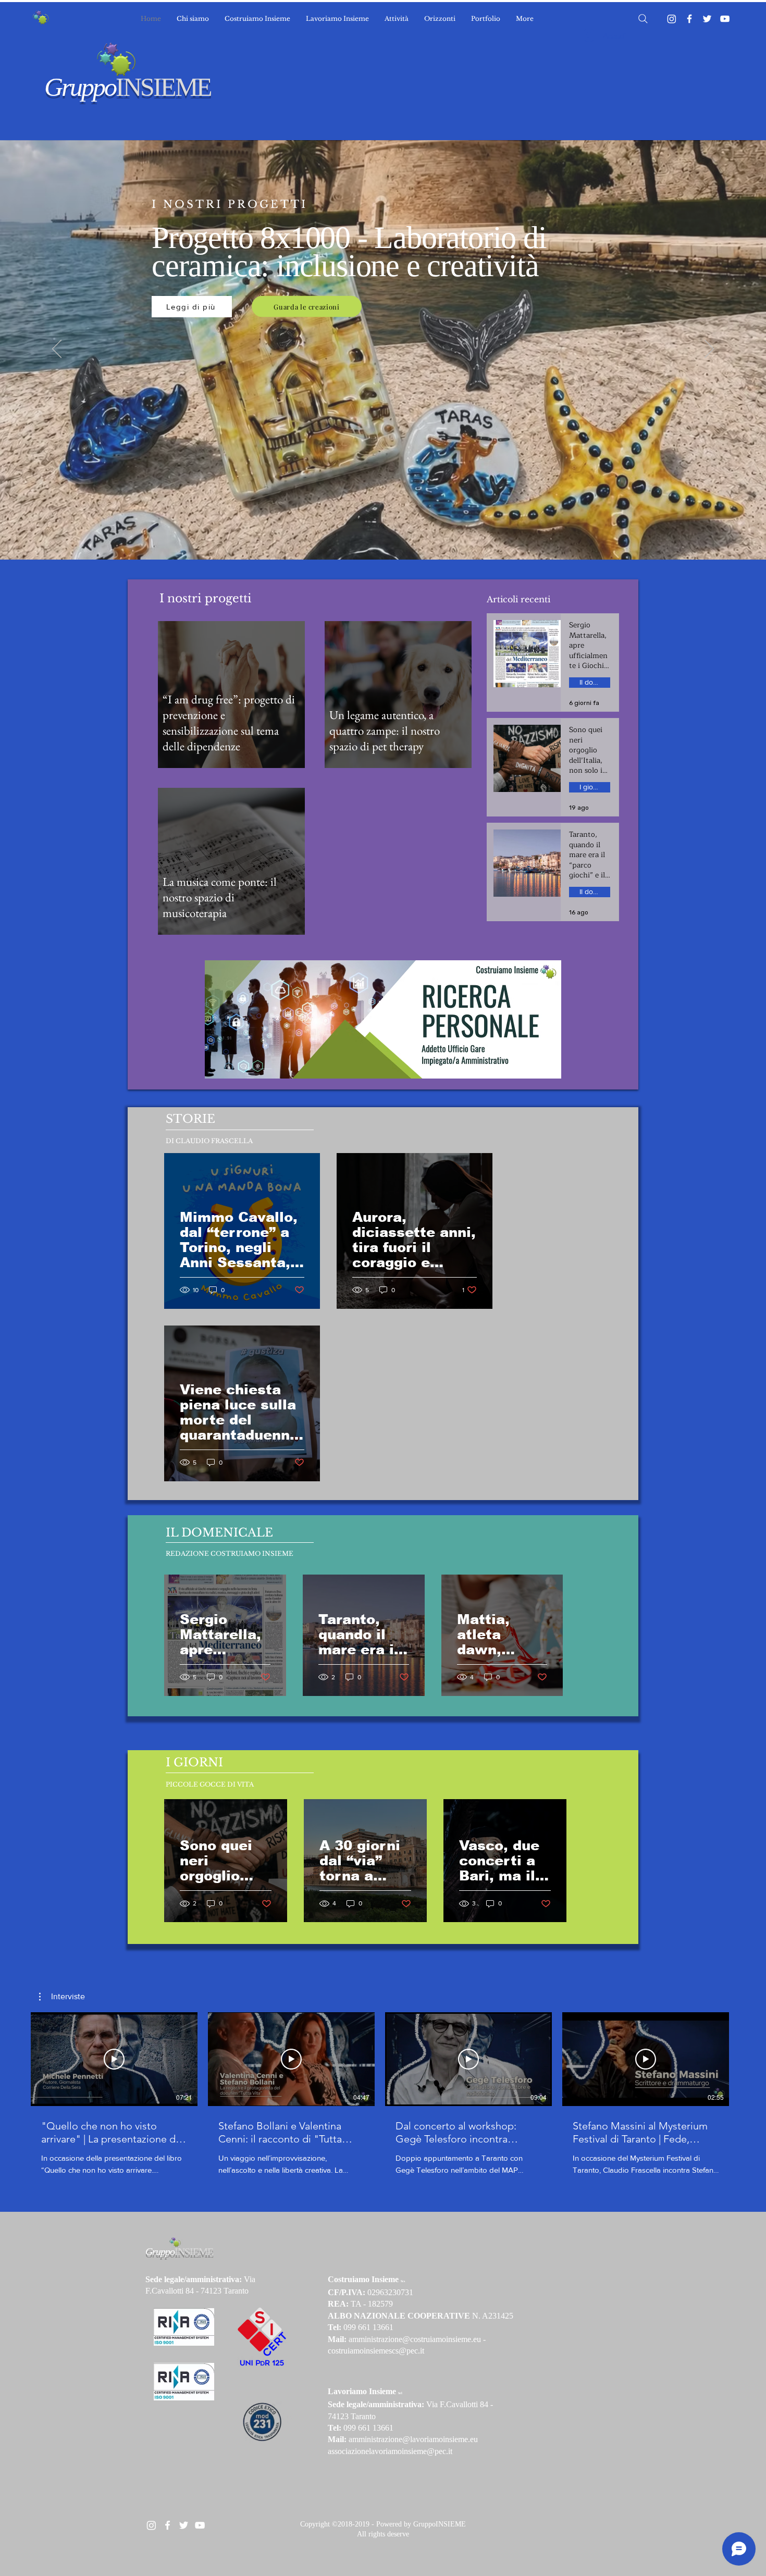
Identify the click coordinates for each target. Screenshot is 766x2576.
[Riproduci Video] (114, 2059)
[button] (62, 1997)
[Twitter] (707, 19)
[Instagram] (672, 19)
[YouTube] (725, 19)
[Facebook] (689, 19)
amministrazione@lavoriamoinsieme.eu (413, 2439)
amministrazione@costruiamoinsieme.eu (415, 2339)
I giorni (590, 787)
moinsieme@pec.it (422, 2451)
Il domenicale (595, 682)
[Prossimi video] (752, 2057)
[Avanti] (709, 350)
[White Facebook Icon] (168, 2525)
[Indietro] (57, 350)
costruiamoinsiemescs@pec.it (376, 2351)
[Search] (643, 19)
